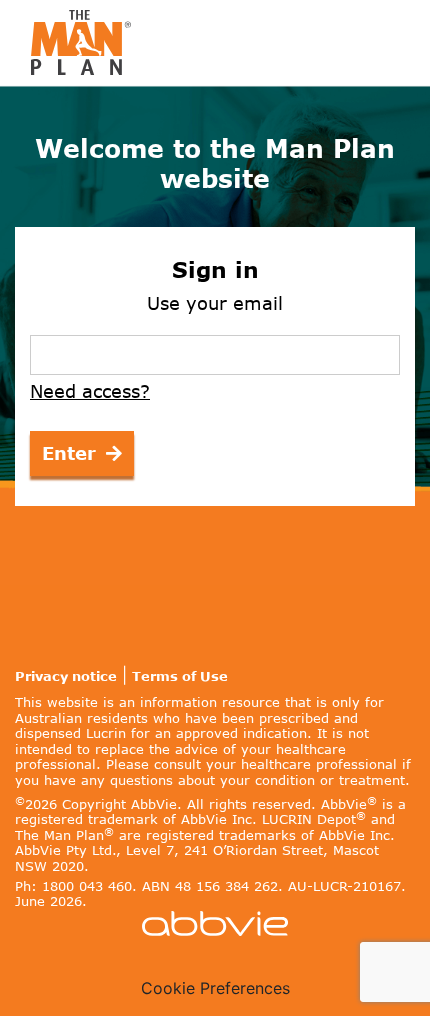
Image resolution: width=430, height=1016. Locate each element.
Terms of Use (180, 676)
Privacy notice (66, 676)
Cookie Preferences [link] (215, 988)
